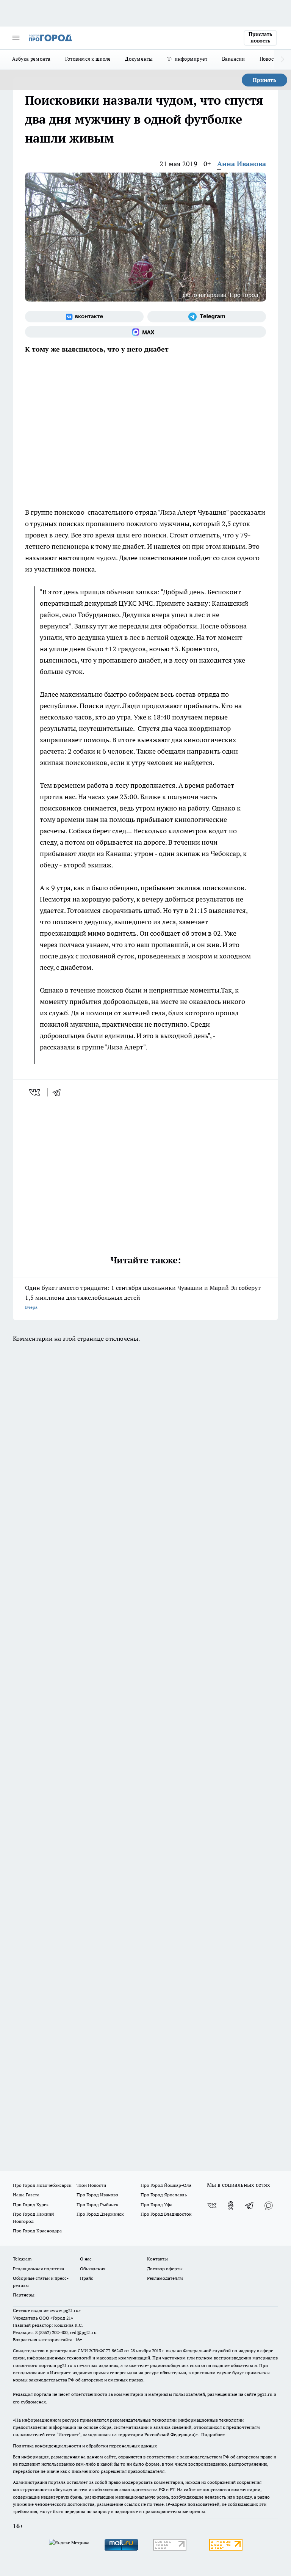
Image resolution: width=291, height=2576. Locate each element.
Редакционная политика (38, 2269)
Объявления (93, 2269)
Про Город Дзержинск (100, 2214)
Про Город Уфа (156, 2205)
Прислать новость (260, 38)
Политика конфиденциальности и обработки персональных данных (85, 2446)
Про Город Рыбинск (97, 2205)
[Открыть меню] (16, 38)
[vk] (35, 1092)
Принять (264, 80)
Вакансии (234, 59)
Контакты (157, 2259)
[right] (282, 60)
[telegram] (59, 1092)
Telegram (22, 2259)
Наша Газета (26, 2195)
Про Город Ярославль (164, 2195)
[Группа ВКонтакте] (84, 317)
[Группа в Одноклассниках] (231, 2205)
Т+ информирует (188, 59)
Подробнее (213, 2434)
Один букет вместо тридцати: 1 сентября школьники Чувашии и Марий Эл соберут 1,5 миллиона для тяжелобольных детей (143, 1297)
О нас (86, 2259)
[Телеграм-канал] (207, 317)
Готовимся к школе (88, 59)
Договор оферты (165, 2269)
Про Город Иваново (97, 2195)
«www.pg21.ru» (65, 2310)
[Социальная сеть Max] (145, 332)
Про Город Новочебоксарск (42, 2185)
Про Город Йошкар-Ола (166, 2185)
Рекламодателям (165, 2278)
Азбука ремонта (31, 59)
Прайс (87, 2278)
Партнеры (24, 2295)
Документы (139, 59)
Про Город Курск (31, 2205)
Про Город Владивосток (166, 2214)
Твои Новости (91, 2185)
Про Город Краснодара (37, 2231)
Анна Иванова (242, 164)
